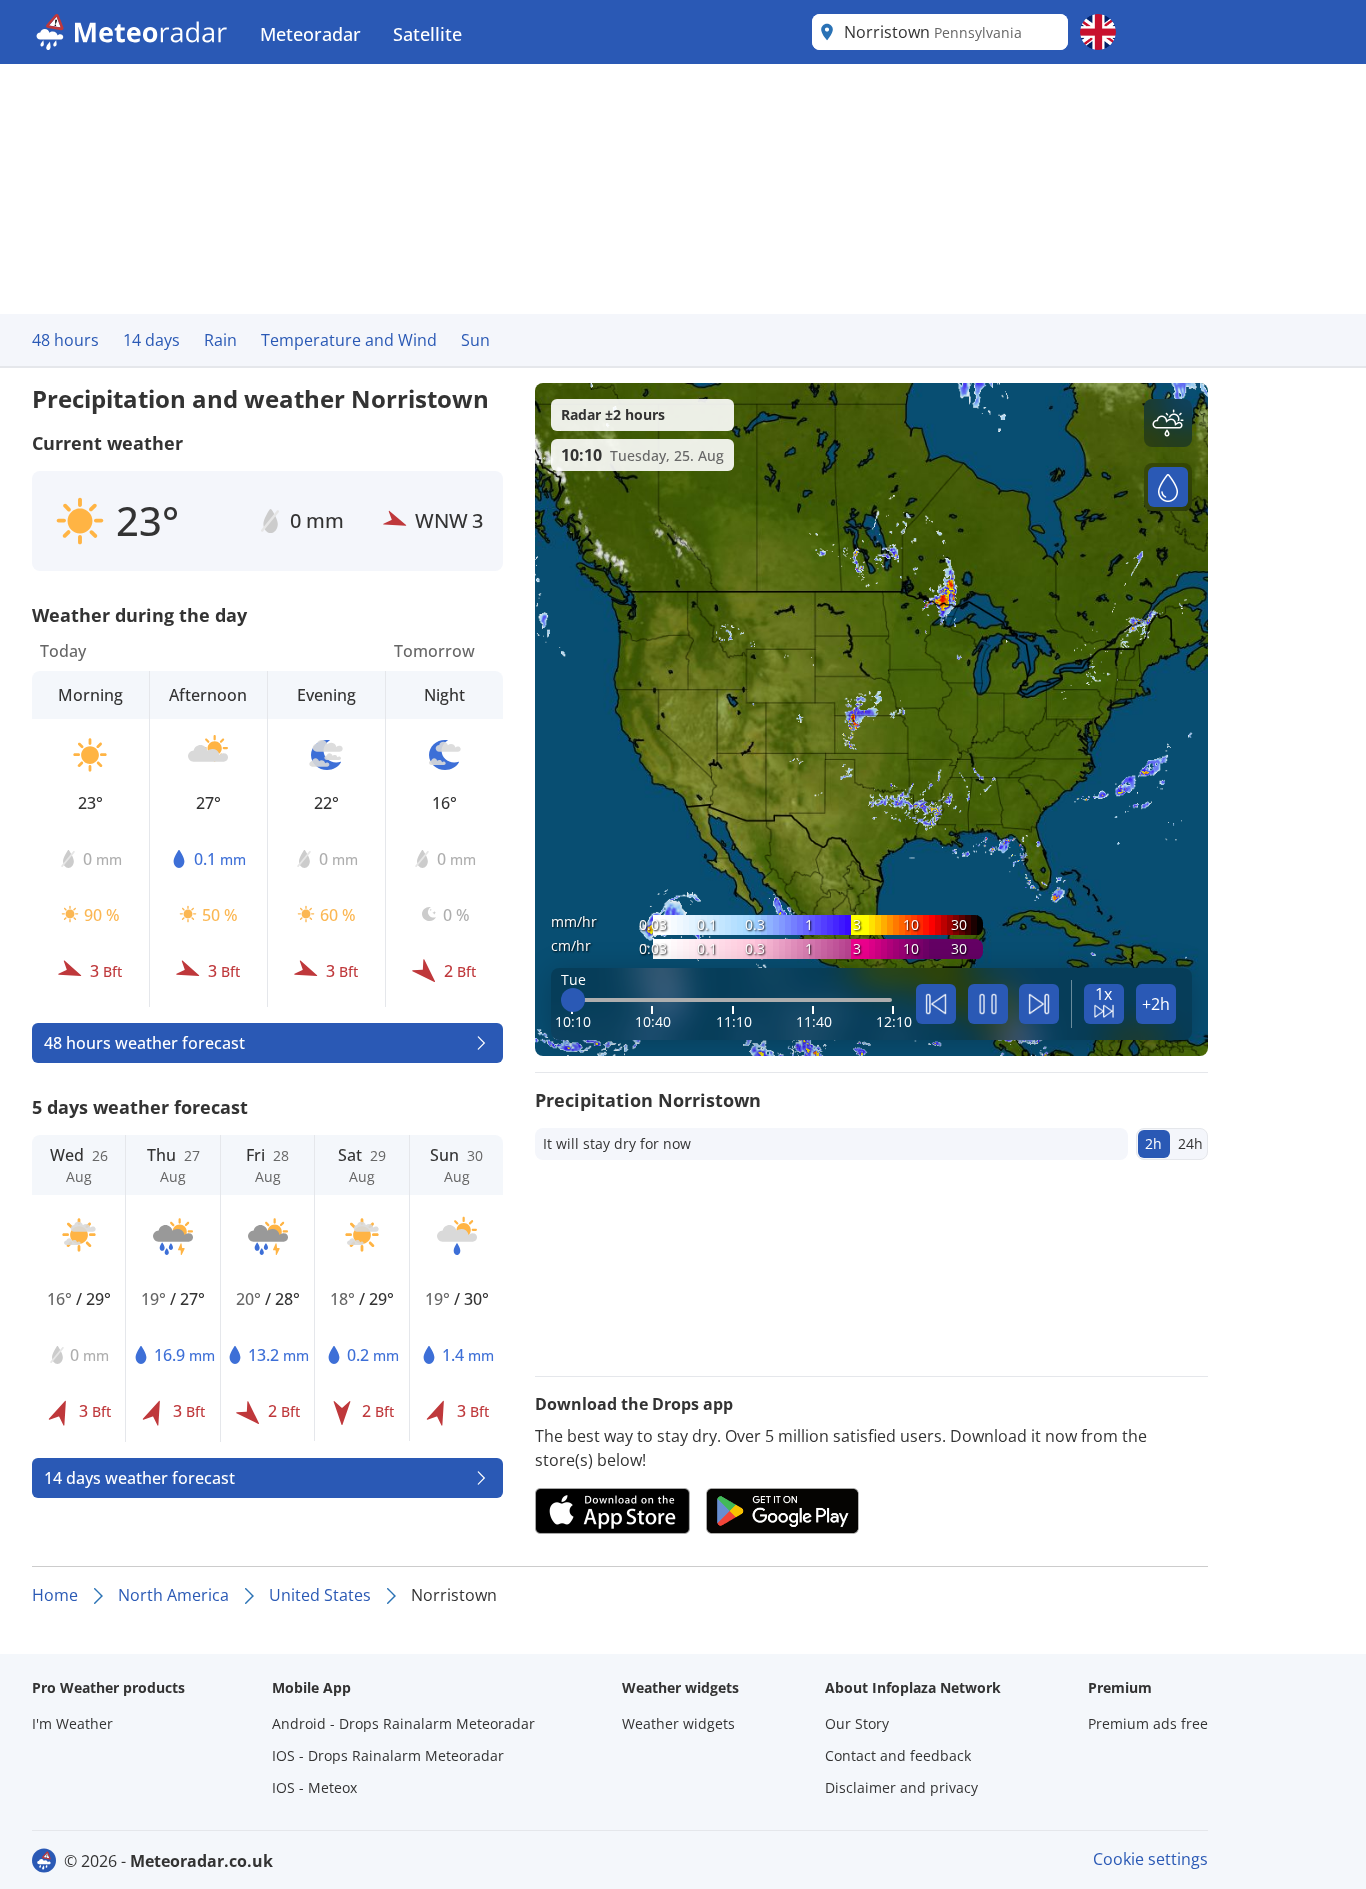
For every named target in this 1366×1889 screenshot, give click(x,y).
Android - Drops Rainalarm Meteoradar (403, 1723)
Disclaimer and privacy (901, 1787)
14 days (151, 340)
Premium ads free (1148, 1723)
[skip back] (936, 1004)
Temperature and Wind (349, 340)
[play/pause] (988, 1004)
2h (1153, 1143)
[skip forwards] (1039, 1004)
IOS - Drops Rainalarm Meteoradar (388, 1755)
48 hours (65, 340)
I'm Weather (72, 1723)
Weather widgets (678, 1723)
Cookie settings (1150, 1859)
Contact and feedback (898, 1755)
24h (1190, 1143)
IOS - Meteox (314, 1787)
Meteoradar (310, 34)
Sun (475, 340)
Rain (220, 340)
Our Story (857, 1723)
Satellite (427, 34)
